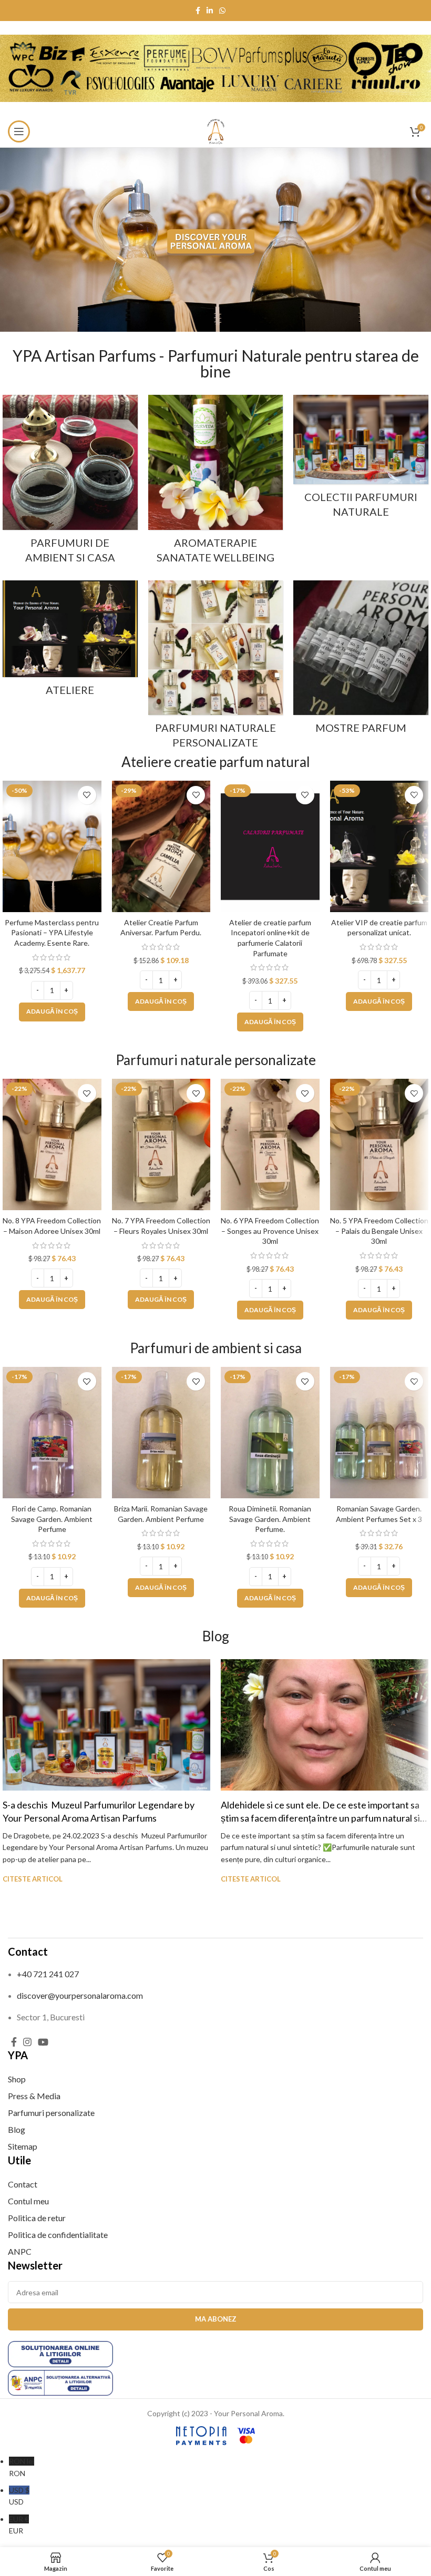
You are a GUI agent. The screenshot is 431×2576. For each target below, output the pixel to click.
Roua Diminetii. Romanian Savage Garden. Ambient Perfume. (270, 1519)
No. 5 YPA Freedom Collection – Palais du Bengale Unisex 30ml (379, 1231)
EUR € (19, 2525)
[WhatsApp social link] (222, 11)
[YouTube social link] (43, 2042)
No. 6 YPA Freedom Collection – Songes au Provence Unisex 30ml (270, 1231)
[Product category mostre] (361, 661)
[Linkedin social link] (210, 11)
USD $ (19, 2496)
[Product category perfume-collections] (361, 459)
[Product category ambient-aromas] (70, 482)
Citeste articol (33, 1879)
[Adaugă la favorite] (87, 795)
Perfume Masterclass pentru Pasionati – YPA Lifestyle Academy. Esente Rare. (52, 933)
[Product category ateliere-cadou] (70, 641)
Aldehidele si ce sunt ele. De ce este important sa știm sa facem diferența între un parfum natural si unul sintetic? (320, 1818)
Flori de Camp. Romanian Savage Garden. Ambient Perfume (52, 1519)
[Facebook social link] (198, 11)
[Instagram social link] (27, 2042)
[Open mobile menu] (19, 131)
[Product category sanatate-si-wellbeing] (216, 482)
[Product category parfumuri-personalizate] (216, 668)
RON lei (22, 2467)
